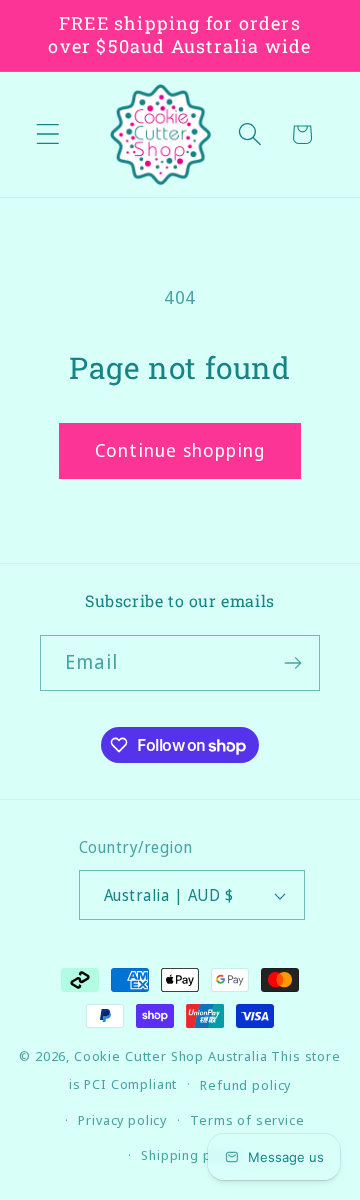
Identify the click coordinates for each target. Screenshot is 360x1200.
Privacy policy (122, 1120)
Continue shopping (180, 450)
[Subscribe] (292, 663)
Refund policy (245, 1085)
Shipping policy (191, 1155)
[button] (48, 134)
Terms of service (247, 1120)
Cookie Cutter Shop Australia (171, 1056)
